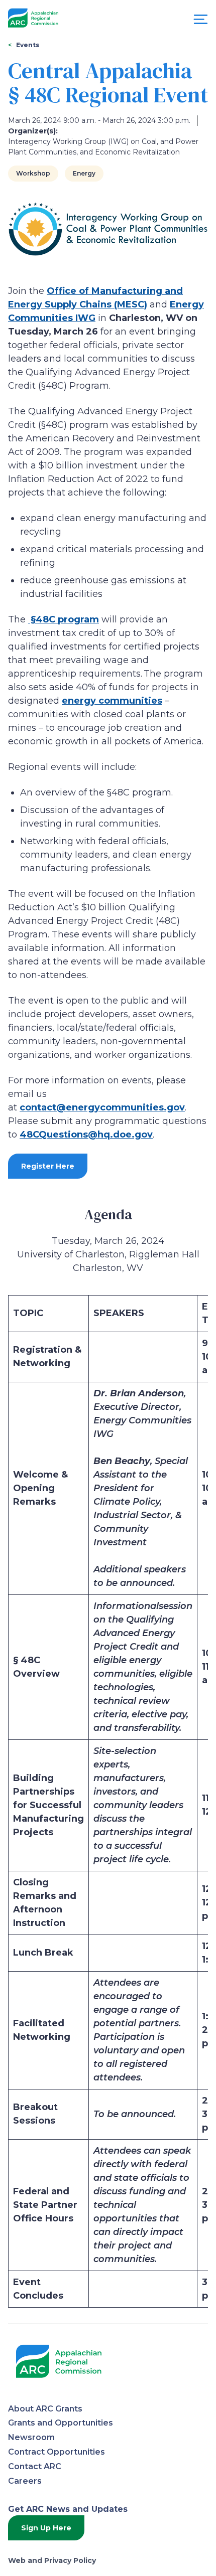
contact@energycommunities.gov (102, 1107)
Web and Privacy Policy (52, 2560)
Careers (25, 2481)
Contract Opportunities (57, 2452)
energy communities (112, 701)
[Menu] (201, 22)
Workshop (33, 173)
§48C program (64, 619)
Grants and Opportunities (61, 2423)
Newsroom (31, 2437)
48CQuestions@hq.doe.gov (86, 1135)
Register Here (48, 1166)
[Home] (33, 18)
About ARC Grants (45, 2409)
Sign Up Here (46, 2528)
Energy (84, 173)
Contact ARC (35, 2466)
